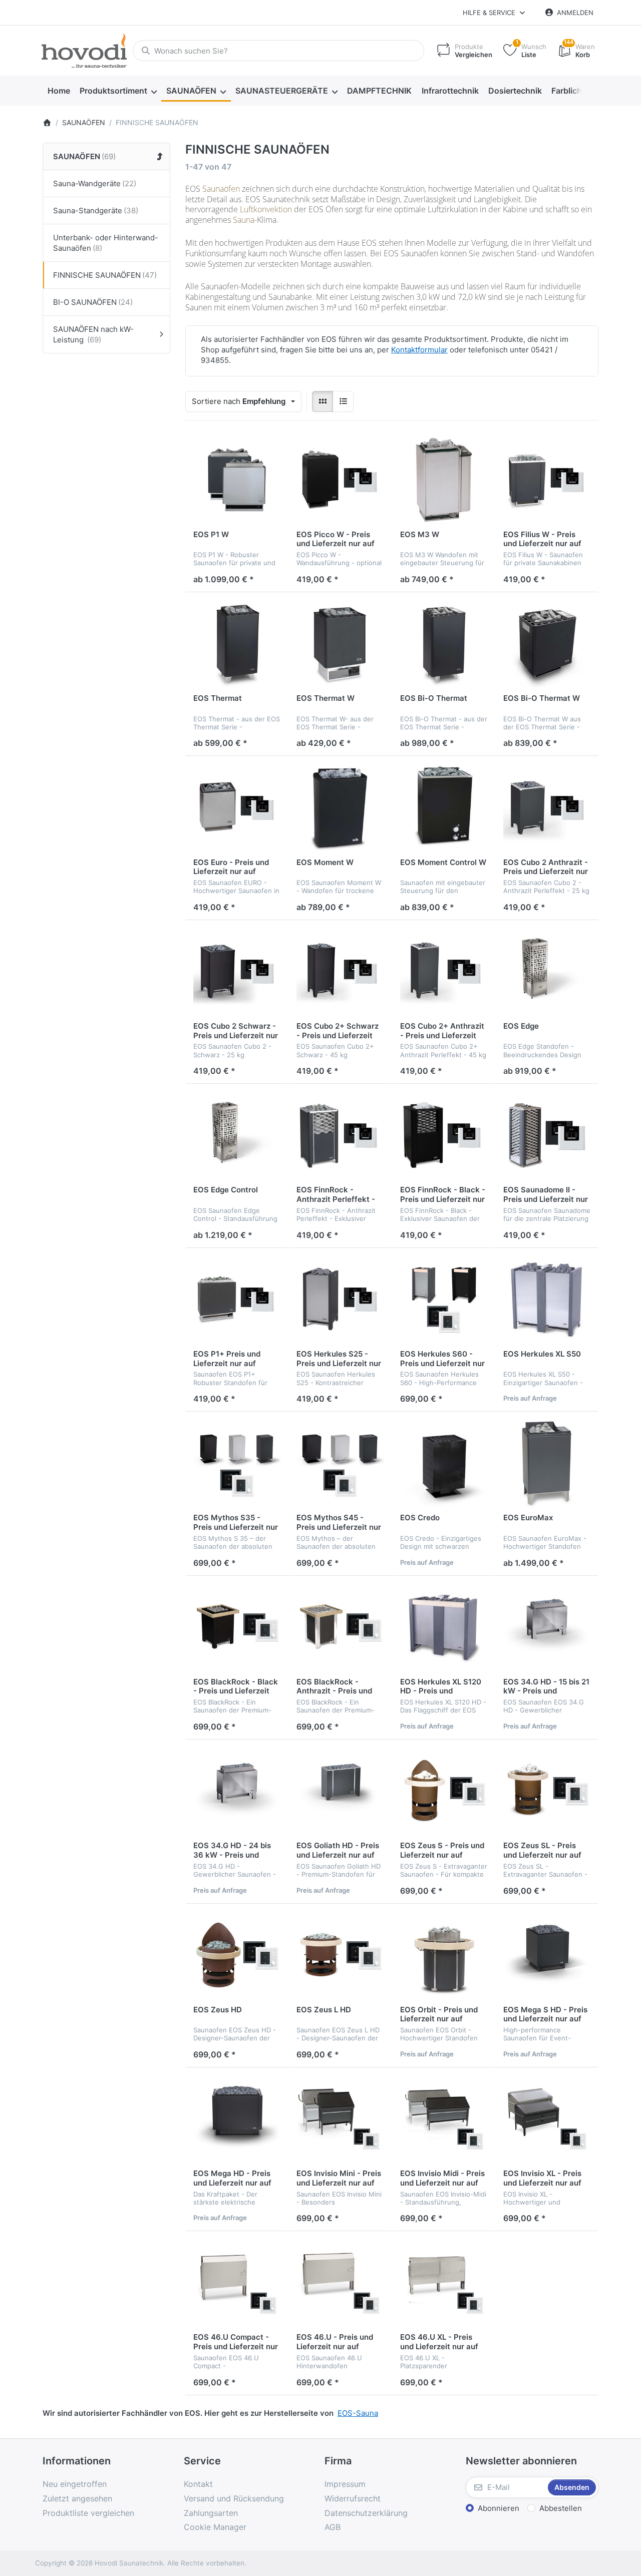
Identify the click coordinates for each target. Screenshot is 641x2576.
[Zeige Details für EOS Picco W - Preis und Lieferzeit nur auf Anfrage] (340, 480)
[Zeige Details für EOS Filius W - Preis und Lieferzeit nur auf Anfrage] (547, 480)
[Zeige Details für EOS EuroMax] (547, 1463)
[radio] (323, 401)
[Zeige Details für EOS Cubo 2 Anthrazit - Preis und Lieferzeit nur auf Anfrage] (547, 807)
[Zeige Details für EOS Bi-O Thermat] (444, 644)
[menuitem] (59, 91)
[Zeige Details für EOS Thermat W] (340, 644)
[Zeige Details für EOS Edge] (547, 972)
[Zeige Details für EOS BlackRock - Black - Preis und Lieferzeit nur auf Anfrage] (237, 1627)
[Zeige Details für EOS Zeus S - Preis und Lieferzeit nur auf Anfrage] (444, 1791)
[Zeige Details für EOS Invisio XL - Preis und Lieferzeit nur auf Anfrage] (547, 2119)
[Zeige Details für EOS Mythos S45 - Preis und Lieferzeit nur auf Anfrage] (340, 1463)
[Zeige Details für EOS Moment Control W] (444, 807)
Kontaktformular (419, 350)
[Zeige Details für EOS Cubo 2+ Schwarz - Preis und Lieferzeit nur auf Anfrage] (340, 972)
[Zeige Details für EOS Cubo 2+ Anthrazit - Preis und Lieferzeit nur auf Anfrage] (444, 972)
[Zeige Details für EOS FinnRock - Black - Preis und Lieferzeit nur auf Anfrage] (444, 1135)
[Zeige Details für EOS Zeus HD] (237, 1955)
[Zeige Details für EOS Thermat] (237, 644)
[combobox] (278, 51)
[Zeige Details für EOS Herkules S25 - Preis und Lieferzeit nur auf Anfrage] (340, 1300)
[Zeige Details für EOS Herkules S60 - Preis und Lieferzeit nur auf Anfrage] (444, 1300)
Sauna (244, 220)
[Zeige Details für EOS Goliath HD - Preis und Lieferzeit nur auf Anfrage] (340, 1791)
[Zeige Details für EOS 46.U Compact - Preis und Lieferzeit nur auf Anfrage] (237, 2283)
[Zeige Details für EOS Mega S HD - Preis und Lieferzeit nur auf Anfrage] (547, 1955)
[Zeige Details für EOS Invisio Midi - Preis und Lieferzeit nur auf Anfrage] (444, 2119)
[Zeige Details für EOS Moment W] (340, 807)
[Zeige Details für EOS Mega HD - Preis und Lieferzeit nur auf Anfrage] (237, 2119)
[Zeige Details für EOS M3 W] (444, 480)
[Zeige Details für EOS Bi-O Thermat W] (547, 644)
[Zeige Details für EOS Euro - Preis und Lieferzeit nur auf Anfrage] (237, 807)
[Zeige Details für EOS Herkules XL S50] (547, 1300)
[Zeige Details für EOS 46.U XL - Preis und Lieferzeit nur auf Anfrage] (444, 2283)
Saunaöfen (221, 189)
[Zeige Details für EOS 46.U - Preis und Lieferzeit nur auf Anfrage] (340, 2283)
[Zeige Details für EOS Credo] (444, 1463)
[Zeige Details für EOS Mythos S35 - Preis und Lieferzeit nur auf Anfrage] (237, 1463)
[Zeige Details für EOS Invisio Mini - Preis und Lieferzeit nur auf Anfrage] (340, 2119)
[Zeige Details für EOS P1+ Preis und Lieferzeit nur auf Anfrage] (237, 1300)
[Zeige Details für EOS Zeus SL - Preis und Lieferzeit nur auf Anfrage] (547, 1791)
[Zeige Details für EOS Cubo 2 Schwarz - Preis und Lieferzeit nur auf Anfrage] (237, 972)
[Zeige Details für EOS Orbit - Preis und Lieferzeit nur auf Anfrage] (444, 1955)
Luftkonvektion (266, 209)
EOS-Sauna (358, 2413)
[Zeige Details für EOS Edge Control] (237, 1135)
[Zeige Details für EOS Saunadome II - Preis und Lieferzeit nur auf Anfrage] (547, 1135)
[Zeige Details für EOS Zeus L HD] (340, 1955)
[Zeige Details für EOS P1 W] (237, 480)
